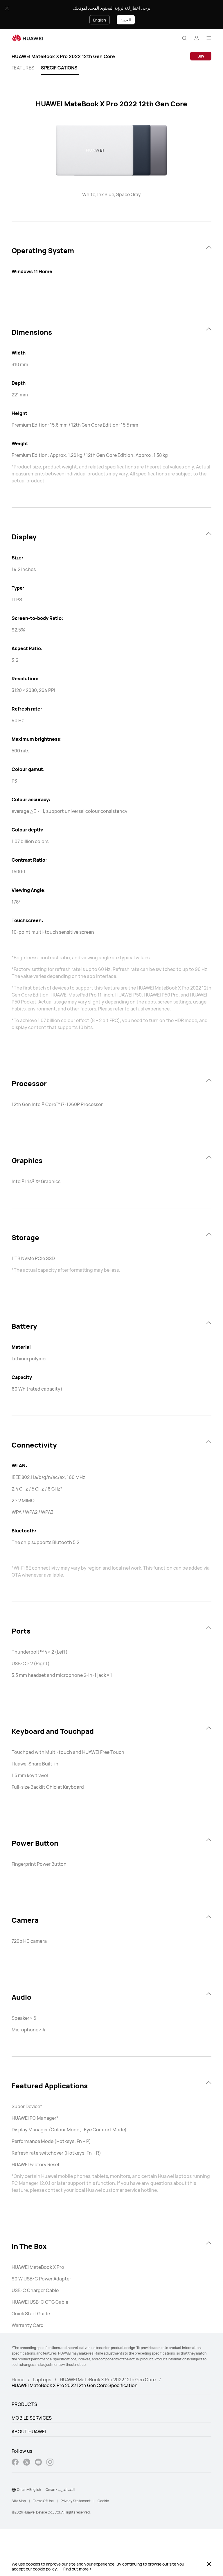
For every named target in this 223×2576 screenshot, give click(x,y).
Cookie (103, 2501)
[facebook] (15, 2463)
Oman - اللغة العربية (60, 2490)
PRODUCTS (24, 2404)
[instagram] (50, 2463)
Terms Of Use (43, 2501)
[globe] (14, 2490)
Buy (201, 56)
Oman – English (29, 2490)
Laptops (42, 2380)
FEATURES (23, 68)
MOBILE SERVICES (32, 2418)
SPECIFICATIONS (59, 68)
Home (18, 2380)
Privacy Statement (76, 2501)
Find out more (76, 2569)
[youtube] (38, 2463)
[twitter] (27, 2463)
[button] (184, 38)
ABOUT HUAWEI (29, 2432)
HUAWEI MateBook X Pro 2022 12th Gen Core (108, 2380)
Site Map (19, 2501)
